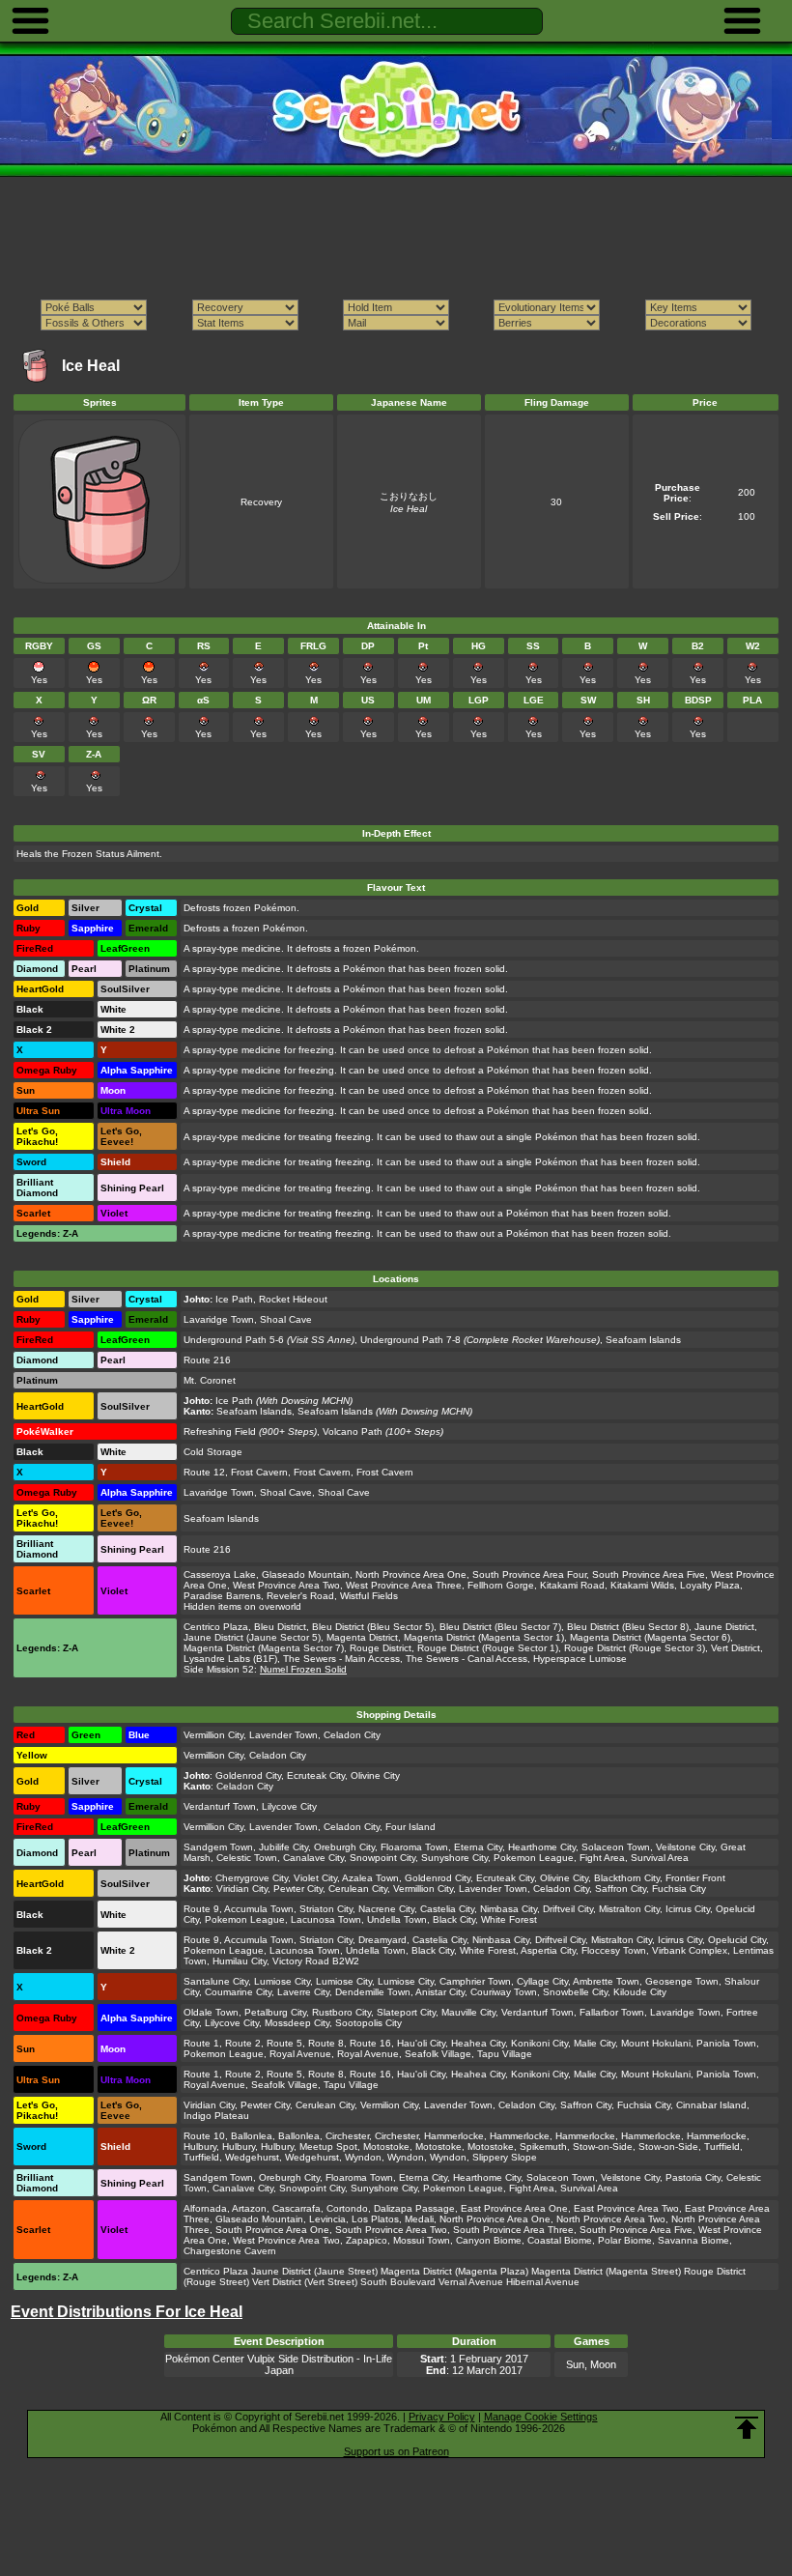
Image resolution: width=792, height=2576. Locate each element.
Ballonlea (252, 2136)
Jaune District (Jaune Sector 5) (252, 1637)
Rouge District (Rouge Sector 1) (488, 1648)
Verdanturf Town (220, 1806)
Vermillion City (213, 1735)
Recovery (261, 502)
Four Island (410, 1827)
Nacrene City (386, 1909)
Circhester (347, 2136)
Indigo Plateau (216, 2116)
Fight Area (602, 1858)
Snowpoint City (382, 1858)
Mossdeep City (297, 2023)
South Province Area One (272, 2230)
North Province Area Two (611, 2219)
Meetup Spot (328, 2147)
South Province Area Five (649, 1574)
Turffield (722, 2147)
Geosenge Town (682, 1981)
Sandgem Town (218, 1847)
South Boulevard (398, 2282)
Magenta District (362, 1637)
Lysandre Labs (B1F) (230, 1659)
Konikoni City (539, 2043)
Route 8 (326, 2043)
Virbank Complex (690, 1950)
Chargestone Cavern (230, 2251)
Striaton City (326, 1909)
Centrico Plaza (216, 1627)
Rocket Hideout (293, 1299)
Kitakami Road (572, 1585)
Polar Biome (625, 2240)
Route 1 (201, 2043)
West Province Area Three (404, 1585)
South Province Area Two (391, 2230)
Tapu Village (505, 2054)
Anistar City (440, 1992)
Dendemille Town (373, 1992)
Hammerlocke (454, 2136)
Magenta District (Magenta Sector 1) (484, 1637)
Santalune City (216, 1981)
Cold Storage (213, 1452)
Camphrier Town (475, 1981)
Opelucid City (737, 1940)
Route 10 (204, 2136)
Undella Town (397, 1919)
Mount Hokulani (656, 2043)
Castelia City (447, 1909)
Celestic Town (247, 1858)
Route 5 (284, 2043)
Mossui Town (422, 2240)
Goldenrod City (248, 1775)
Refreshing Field (220, 1431)
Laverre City (303, 1992)
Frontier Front (695, 1878)
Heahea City (478, 2043)
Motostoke (386, 2147)
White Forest (509, 1919)
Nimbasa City (509, 1909)
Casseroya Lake (220, 1574)
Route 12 (204, 1472)
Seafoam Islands (643, 1340)
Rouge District (381, 1648)
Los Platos (375, 2219)
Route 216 (207, 1360)
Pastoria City (693, 2177)
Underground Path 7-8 (410, 1340)
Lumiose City (282, 1981)
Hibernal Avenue (543, 2282)
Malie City (594, 2043)
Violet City (315, 1878)
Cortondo (347, 2208)
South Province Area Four (529, 1574)
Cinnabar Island (711, 2105)
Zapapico (367, 2240)
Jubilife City (283, 1847)
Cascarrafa (297, 2208)
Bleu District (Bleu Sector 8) (628, 1627)
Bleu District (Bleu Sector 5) (373, 1627)
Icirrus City (688, 1909)
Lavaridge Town (219, 1319)
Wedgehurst (252, 2157)
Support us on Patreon (396, 2451)
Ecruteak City (316, 1775)
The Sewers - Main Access (341, 1659)
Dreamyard (382, 1940)
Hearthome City (542, 1847)
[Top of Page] (747, 2428)
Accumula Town (259, 1909)
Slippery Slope (505, 2157)
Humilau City (240, 1961)
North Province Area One (411, 1574)
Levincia (327, 2219)
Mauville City (468, 2012)
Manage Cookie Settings (541, 2417)
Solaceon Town (616, 1847)
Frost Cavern (259, 1472)
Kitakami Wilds (642, 1585)
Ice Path (234, 1299)
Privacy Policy (442, 2417)
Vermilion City (389, 2105)
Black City (454, 1919)
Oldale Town (211, 2012)
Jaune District (724, 1627)
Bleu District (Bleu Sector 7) (500, 1627)
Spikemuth (543, 2147)
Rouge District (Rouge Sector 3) (635, 1648)
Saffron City (621, 1889)
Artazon (249, 2208)
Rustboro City (341, 2012)
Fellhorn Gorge (501, 1585)
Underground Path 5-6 (234, 1340)
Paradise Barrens (222, 1596)
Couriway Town (504, 1992)
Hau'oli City (421, 2043)
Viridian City (242, 1889)
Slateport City (406, 2012)
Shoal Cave (286, 1319)
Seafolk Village (438, 2054)
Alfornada (205, 2208)
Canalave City (313, 1858)
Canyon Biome (489, 2240)
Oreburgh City (344, 1847)
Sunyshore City (454, 1858)
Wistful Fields (369, 1596)
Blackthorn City (627, 1878)
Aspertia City (548, 1950)
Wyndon (363, 2157)
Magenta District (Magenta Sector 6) (650, 1637)
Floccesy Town (614, 1950)
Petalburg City (275, 2012)
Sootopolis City (368, 2023)
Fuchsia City (679, 1889)
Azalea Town (370, 1878)
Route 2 (243, 2043)
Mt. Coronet (210, 1380)
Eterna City (478, 1847)
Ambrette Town (606, 1981)
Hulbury (200, 2147)
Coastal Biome (560, 2240)
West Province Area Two (286, 1585)
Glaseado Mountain (306, 1574)
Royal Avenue (300, 2054)
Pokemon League (534, 1858)
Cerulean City (358, 1889)
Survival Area (660, 1858)
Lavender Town (283, 1735)
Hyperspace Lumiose (580, 1659)
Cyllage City (542, 1981)
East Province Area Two (626, 2208)
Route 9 (201, 1909)
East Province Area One (514, 2208)
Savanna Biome (693, 2240)
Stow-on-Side (603, 2147)
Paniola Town (726, 2043)
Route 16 (370, 2043)
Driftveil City (568, 1909)
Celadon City (352, 1735)
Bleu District (280, 1627)
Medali (419, 2219)
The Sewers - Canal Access (467, 1659)
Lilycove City (289, 1806)
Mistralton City (629, 1909)
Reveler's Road (300, 1596)
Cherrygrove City (252, 1878)
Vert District (735, 1648)
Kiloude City (640, 1992)
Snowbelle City (575, 1992)
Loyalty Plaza (710, 1585)
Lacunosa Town (326, 1919)
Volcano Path (353, 1431)
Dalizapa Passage (414, 2208)
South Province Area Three (513, 2230)
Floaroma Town (414, 1847)
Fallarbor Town (612, 2012)
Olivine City (375, 1775)
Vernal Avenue (471, 2282)
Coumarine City (238, 1992)
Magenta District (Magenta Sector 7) (264, 1648)
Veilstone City (685, 1847)
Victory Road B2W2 (316, 1961)
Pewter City (298, 1889)
